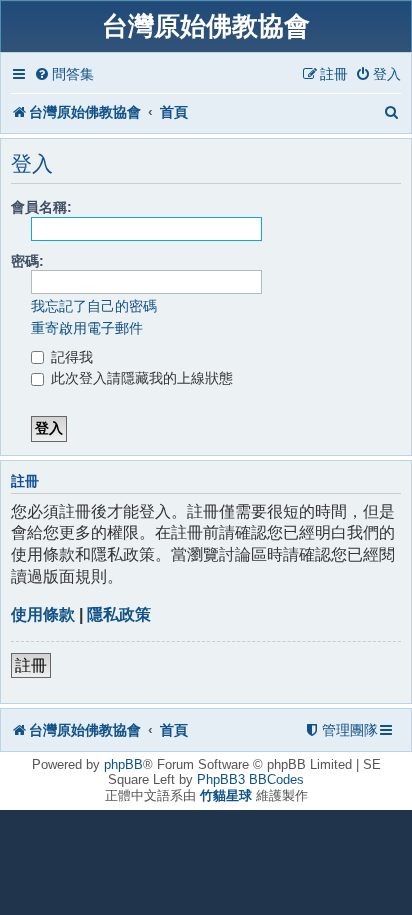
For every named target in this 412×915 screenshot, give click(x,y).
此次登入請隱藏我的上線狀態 (140, 378)
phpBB (123, 764)
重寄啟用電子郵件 (87, 328)
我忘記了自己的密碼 (94, 306)
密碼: (27, 261)
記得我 (70, 357)
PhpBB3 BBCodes (250, 779)
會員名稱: (41, 207)
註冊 (31, 665)
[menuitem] (64, 74)
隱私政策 (119, 614)
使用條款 (43, 614)
